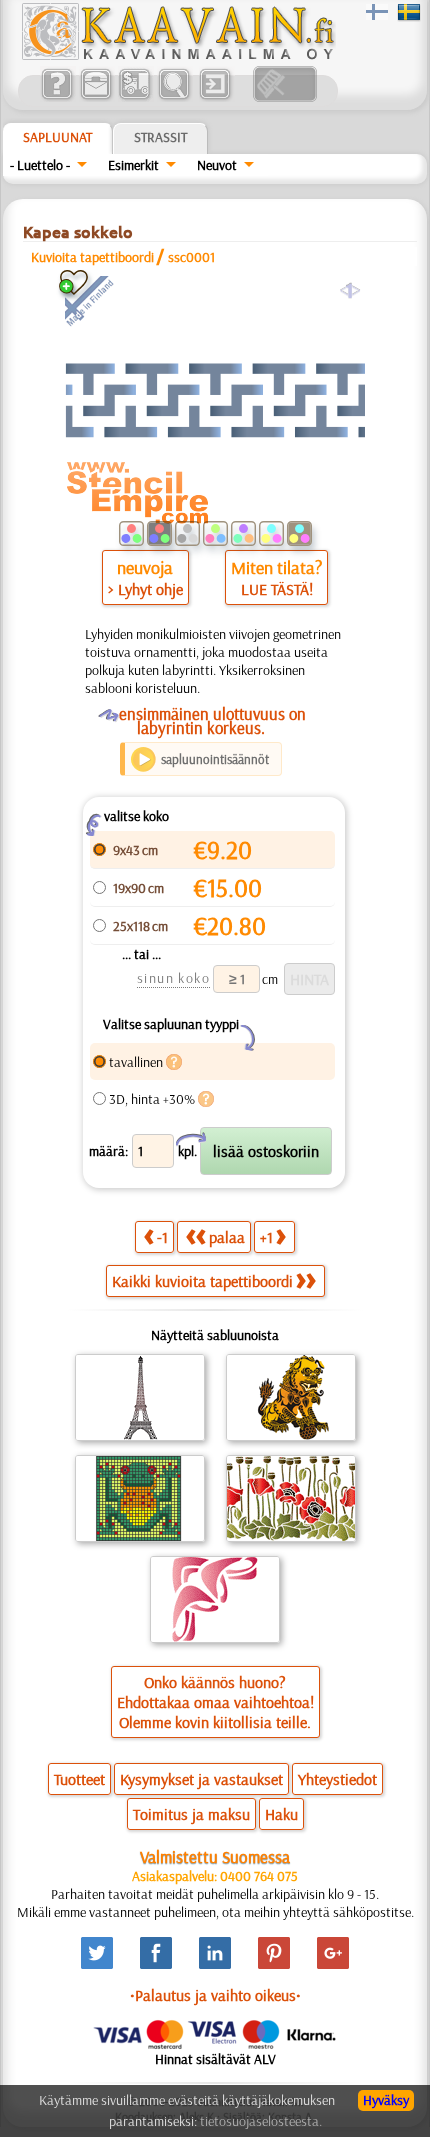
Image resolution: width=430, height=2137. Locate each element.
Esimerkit (133, 165)
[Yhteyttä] (95, 97)
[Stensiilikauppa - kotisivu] (177, 55)
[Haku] (173, 97)
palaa (227, 1237)
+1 (266, 1237)
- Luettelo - (40, 165)
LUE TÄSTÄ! (277, 589)
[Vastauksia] (56, 97)
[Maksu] (134, 97)
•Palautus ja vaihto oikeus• (215, 1995)
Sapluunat (57, 137)
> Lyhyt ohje (145, 589)
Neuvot (217, 165)
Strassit (160, 137)
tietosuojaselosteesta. (261, 2121)
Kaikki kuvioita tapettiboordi (202, 1281)
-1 (162, 1237)
